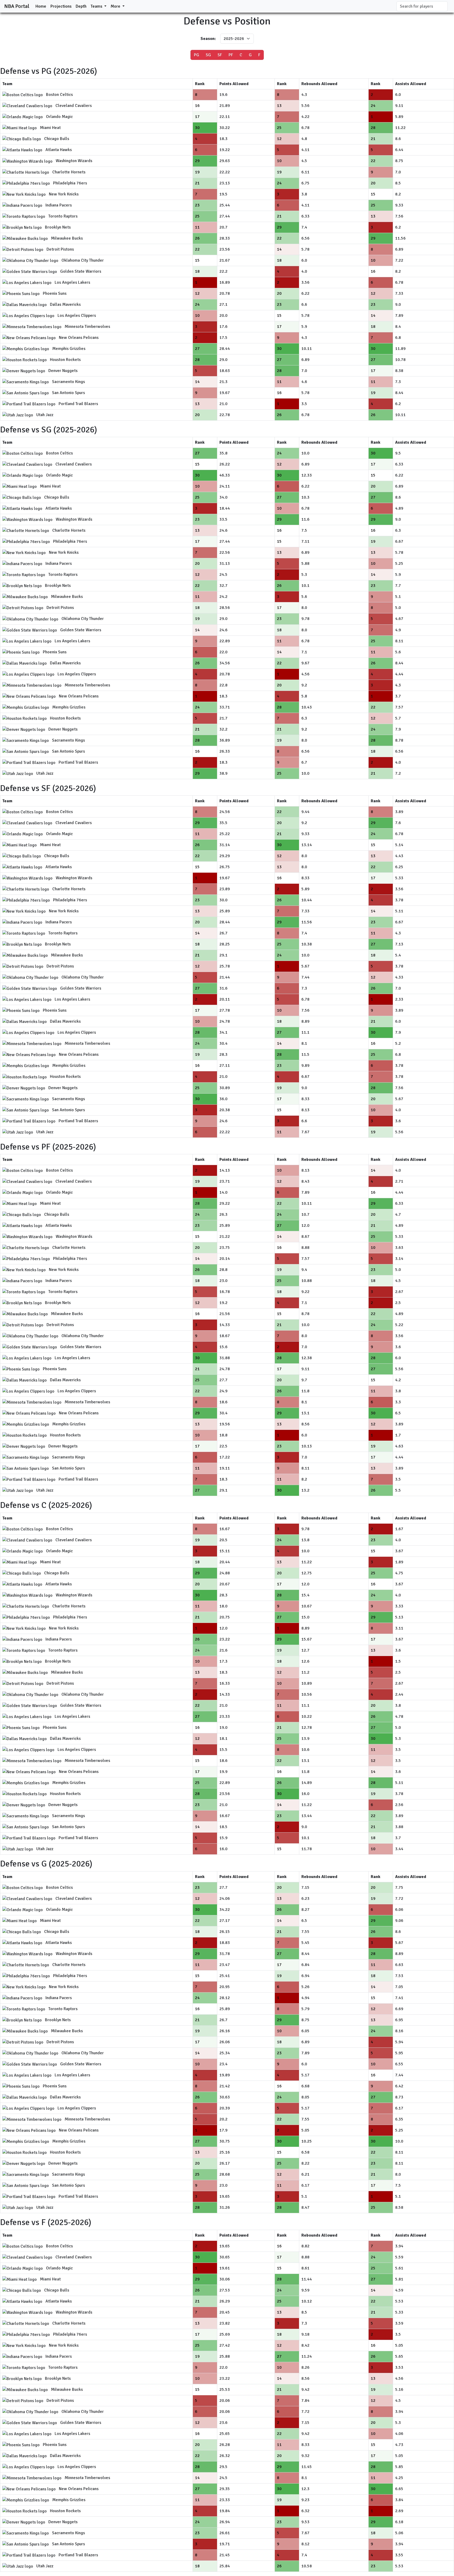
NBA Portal (17, 6)
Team (7, 84)
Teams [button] (97, 6)
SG (208, 55)
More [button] (116, 6)
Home (41, 6)
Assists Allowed (411, 84)
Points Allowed (234, 84)
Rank (200, 84)
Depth (81, 6)
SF (220, 55)
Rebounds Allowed (319, 84)
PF (231, 55)
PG (197, 55)
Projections (61, 6)
